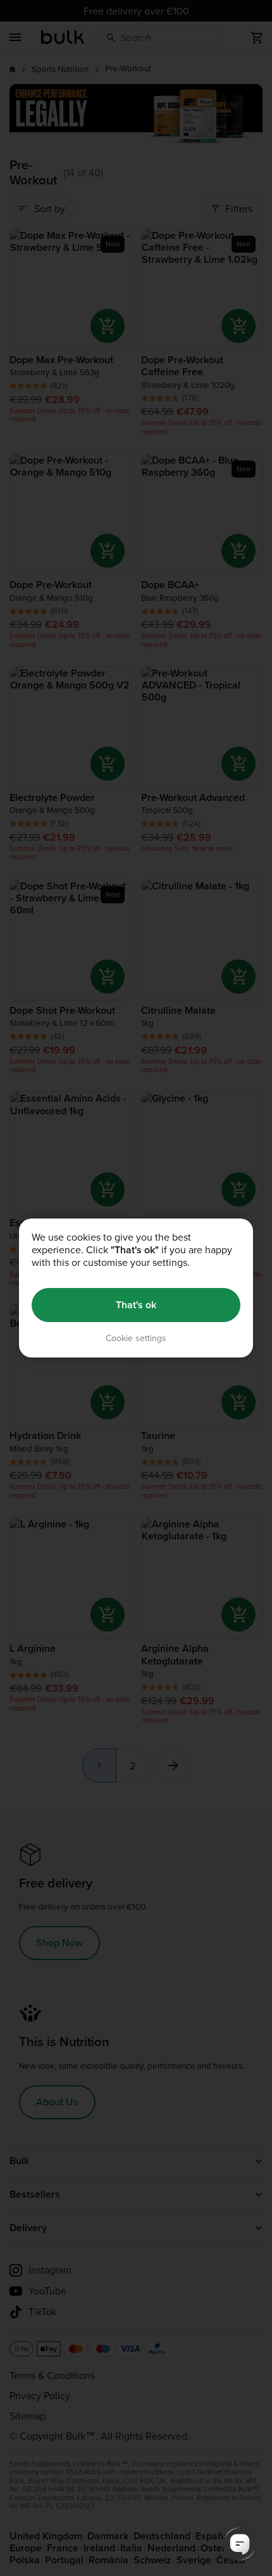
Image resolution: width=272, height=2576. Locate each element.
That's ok (136, 1305)
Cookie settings (136, 1338)
